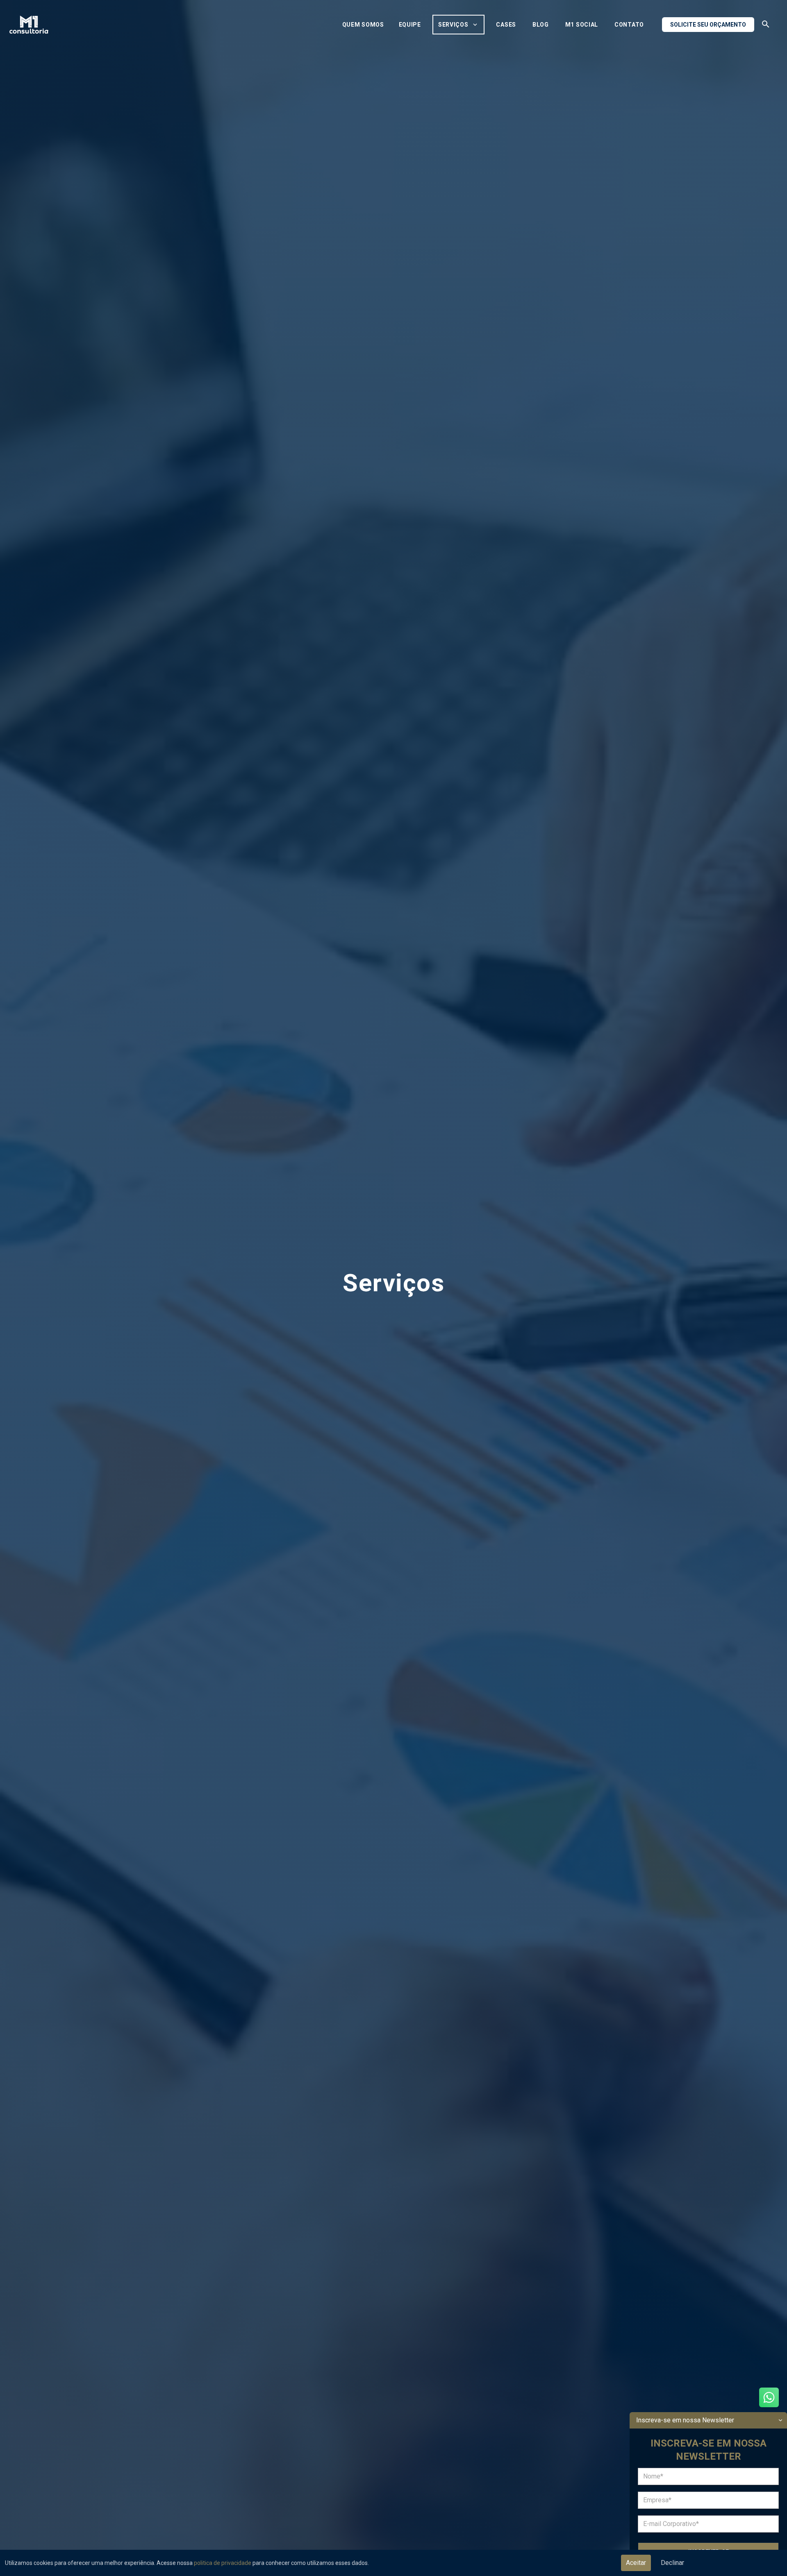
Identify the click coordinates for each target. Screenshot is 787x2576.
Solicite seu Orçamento (708, 25)
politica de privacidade (223, 2563)
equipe (410, 25)
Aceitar (636, 2563)
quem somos (363, 25)
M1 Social (582, 25)
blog (541, 25)
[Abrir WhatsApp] (769, 2397)
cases (506, 25)
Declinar (672, 2563)
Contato (629, 25)
